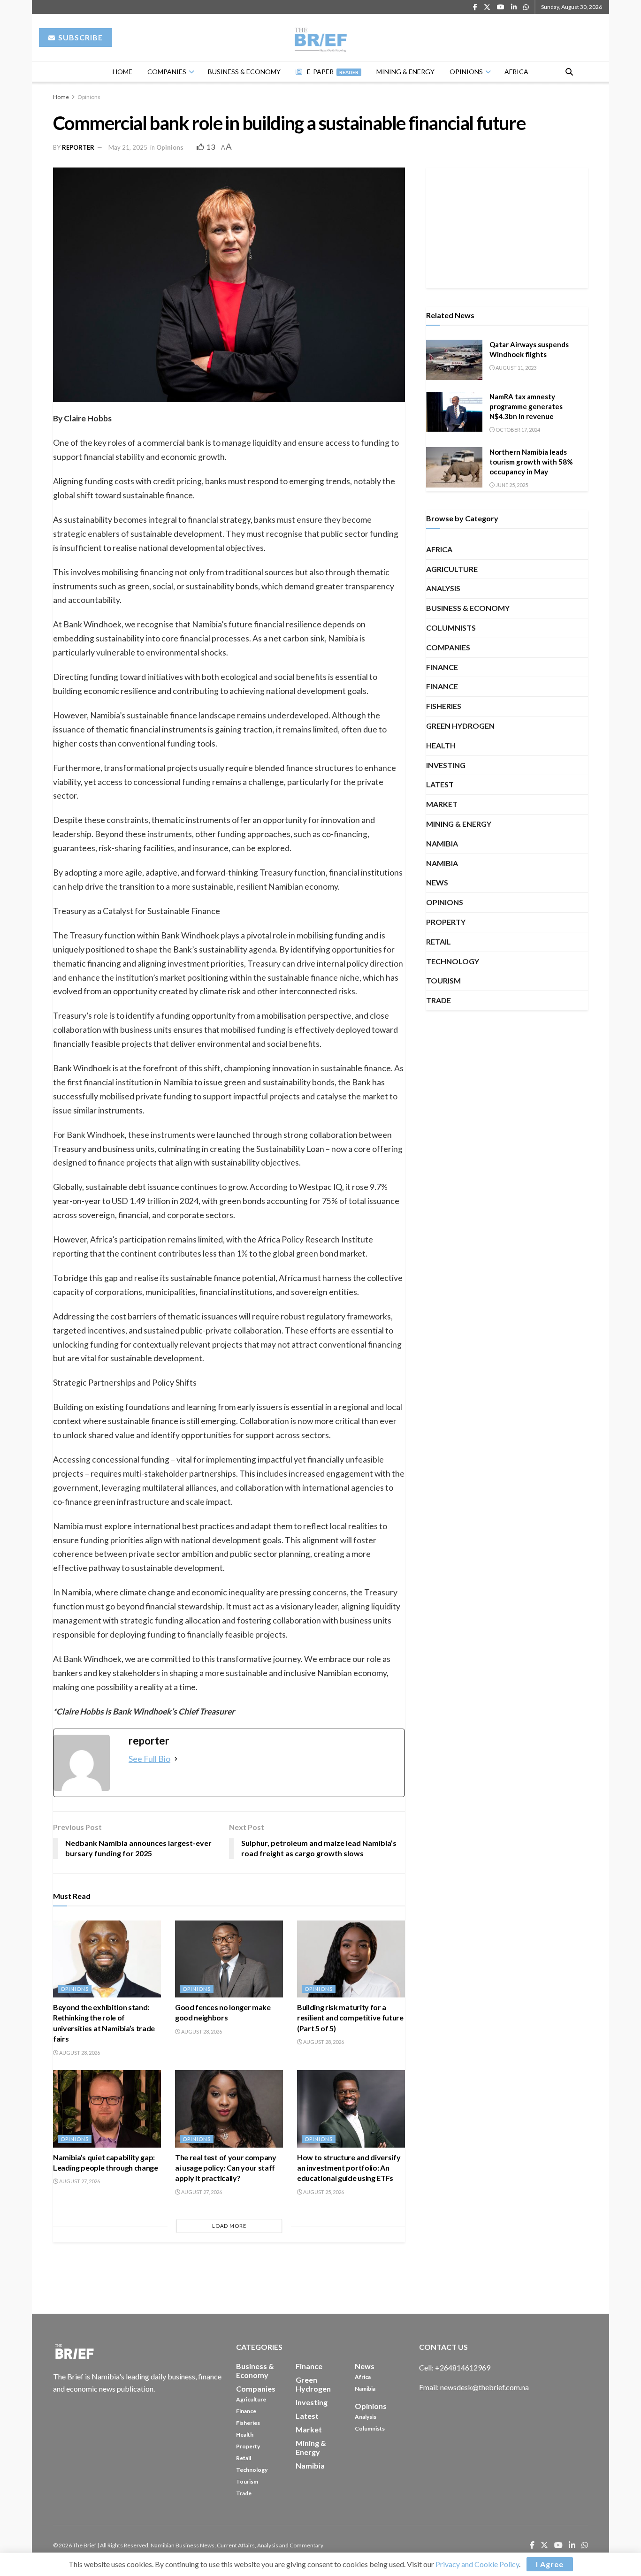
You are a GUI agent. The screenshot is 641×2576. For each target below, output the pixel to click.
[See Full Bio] (176, 1759)
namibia (442, 863)
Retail (439, 941)
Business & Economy (244, 72)
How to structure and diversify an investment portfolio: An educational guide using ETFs (349, 2168)
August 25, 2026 (323, 2192)
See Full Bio (149, 1759)
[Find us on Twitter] (487, 7)
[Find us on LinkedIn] (514, 7)
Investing (446, 765)
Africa (516, 72)
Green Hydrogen (460, 726)
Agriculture (452, 569)
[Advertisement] (507, 226)
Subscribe (80, 37)
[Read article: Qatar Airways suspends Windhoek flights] (454, 360)
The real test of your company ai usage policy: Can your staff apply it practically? (226, 2168)
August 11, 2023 (515, 368)
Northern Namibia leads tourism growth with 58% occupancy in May (531, 462)
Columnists (451, 628)
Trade (439, 1000)
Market (442, 804)
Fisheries (444, 706)
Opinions (466, 72)
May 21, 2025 (128, 147)
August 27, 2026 (79, 2181)
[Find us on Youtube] (501, 7)
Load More (229, 2226)
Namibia (442, 843)
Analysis (443, 588)
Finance (442, 667)
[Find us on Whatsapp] (526, 7)
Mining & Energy (405, 72)
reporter (78, 147)
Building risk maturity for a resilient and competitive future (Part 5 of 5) (350, 2018)
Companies (167, 72)
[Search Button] (569, 72)
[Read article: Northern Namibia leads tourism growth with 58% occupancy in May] (454, 467)
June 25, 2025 (511, 485)
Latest (440, 784)
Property (446, 922)
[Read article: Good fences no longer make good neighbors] (229, 1959)
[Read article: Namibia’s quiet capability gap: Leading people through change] (107, 2109)
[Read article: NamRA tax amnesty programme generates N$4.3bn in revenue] (454, 412)
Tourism (443, 980)
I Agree (550, 2564)
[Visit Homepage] (321, 38)
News (437, 882)
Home (122, 72)
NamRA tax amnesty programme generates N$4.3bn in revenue (526, 406)
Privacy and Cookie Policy (477, 2564)
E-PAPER (333, 72)
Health (441, 745)
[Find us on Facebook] (475, 7)
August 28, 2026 (79, 2053)
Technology (453, 961)
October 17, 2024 (517, 430)
